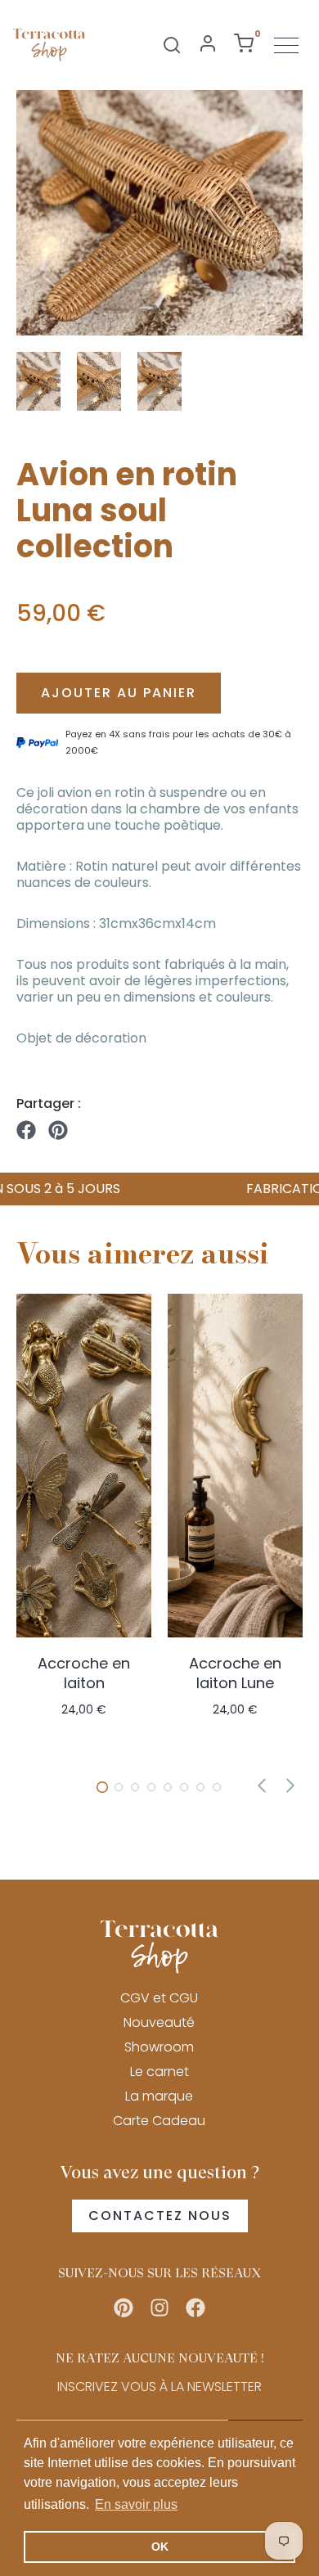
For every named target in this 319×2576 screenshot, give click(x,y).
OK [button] (160, 2547)
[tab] (102, 1787)
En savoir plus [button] (136, 2504)
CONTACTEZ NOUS (160, 2216)
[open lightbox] (159, 213)
